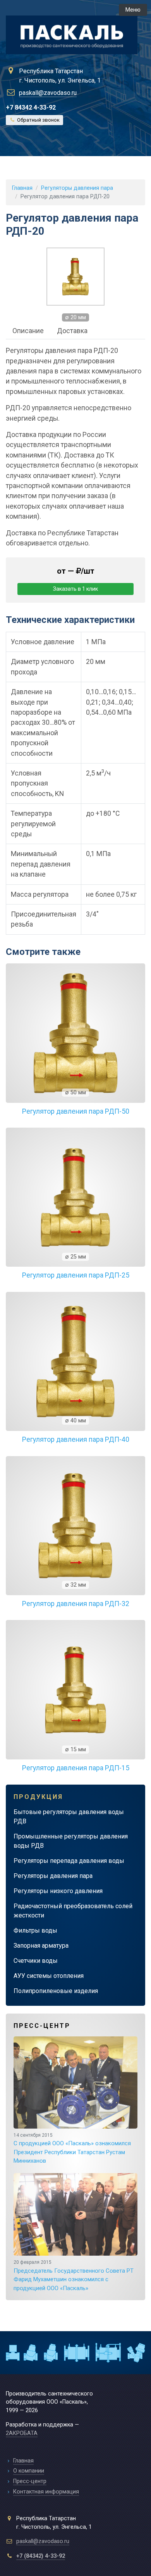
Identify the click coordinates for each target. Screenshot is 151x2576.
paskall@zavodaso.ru (48, 93)
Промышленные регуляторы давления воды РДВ (71, 1841)
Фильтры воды (35, 1930)
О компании (29, 2471)
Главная (22, 188)
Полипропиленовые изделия (56, 1991)
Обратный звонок (38, 120)
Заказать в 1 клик (75, 589)
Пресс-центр (30, 2481)
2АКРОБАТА (22, 2433)
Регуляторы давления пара (53, 1876)
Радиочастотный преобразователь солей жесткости (73, 1911)
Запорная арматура (41, 1946)
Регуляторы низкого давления (58, 1891)
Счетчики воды (36, 1961)
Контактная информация (46, 2492)
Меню (133, 10)
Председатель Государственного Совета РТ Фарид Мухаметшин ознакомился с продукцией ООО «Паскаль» (74, 2276)
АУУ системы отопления (49, 1976)
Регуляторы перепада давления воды (69, 1861)
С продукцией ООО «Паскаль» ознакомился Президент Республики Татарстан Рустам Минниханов (72, 2149)
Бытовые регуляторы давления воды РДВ (69, 1817)
